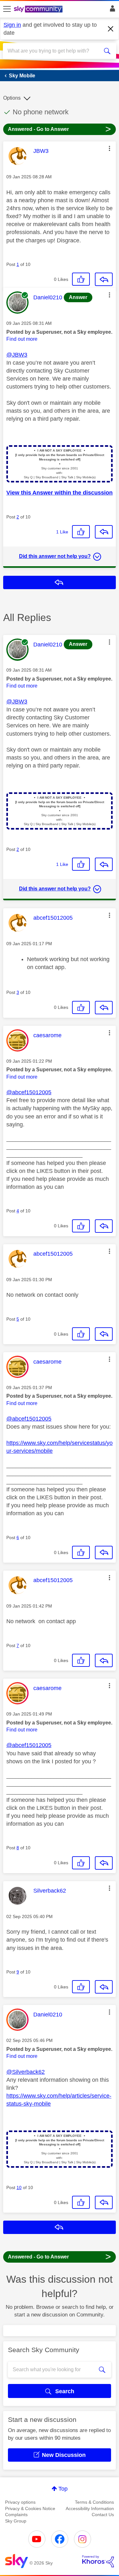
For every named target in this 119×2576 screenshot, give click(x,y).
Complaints (16, 2515)
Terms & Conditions (94, 2502)
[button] (109, 148)
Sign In (111, 10)
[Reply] (104, 279)
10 (19, 2187)
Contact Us (103, 2515)
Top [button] (63, 2489)
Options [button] (12, 98)
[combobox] (54, 51)
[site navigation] (7, 9)
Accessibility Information (90, 2508)
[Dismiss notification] (111, 29)
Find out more (22, 339)
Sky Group (16, 2521)
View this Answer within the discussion (60, 493)
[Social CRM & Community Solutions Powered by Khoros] (98, 2561)
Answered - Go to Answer (60, 129)
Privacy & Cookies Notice (30, 2508)
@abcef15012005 (29, 1092)
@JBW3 (17, 355)
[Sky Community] (39, 10)
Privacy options (20, 2502)
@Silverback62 (26, 2072)
